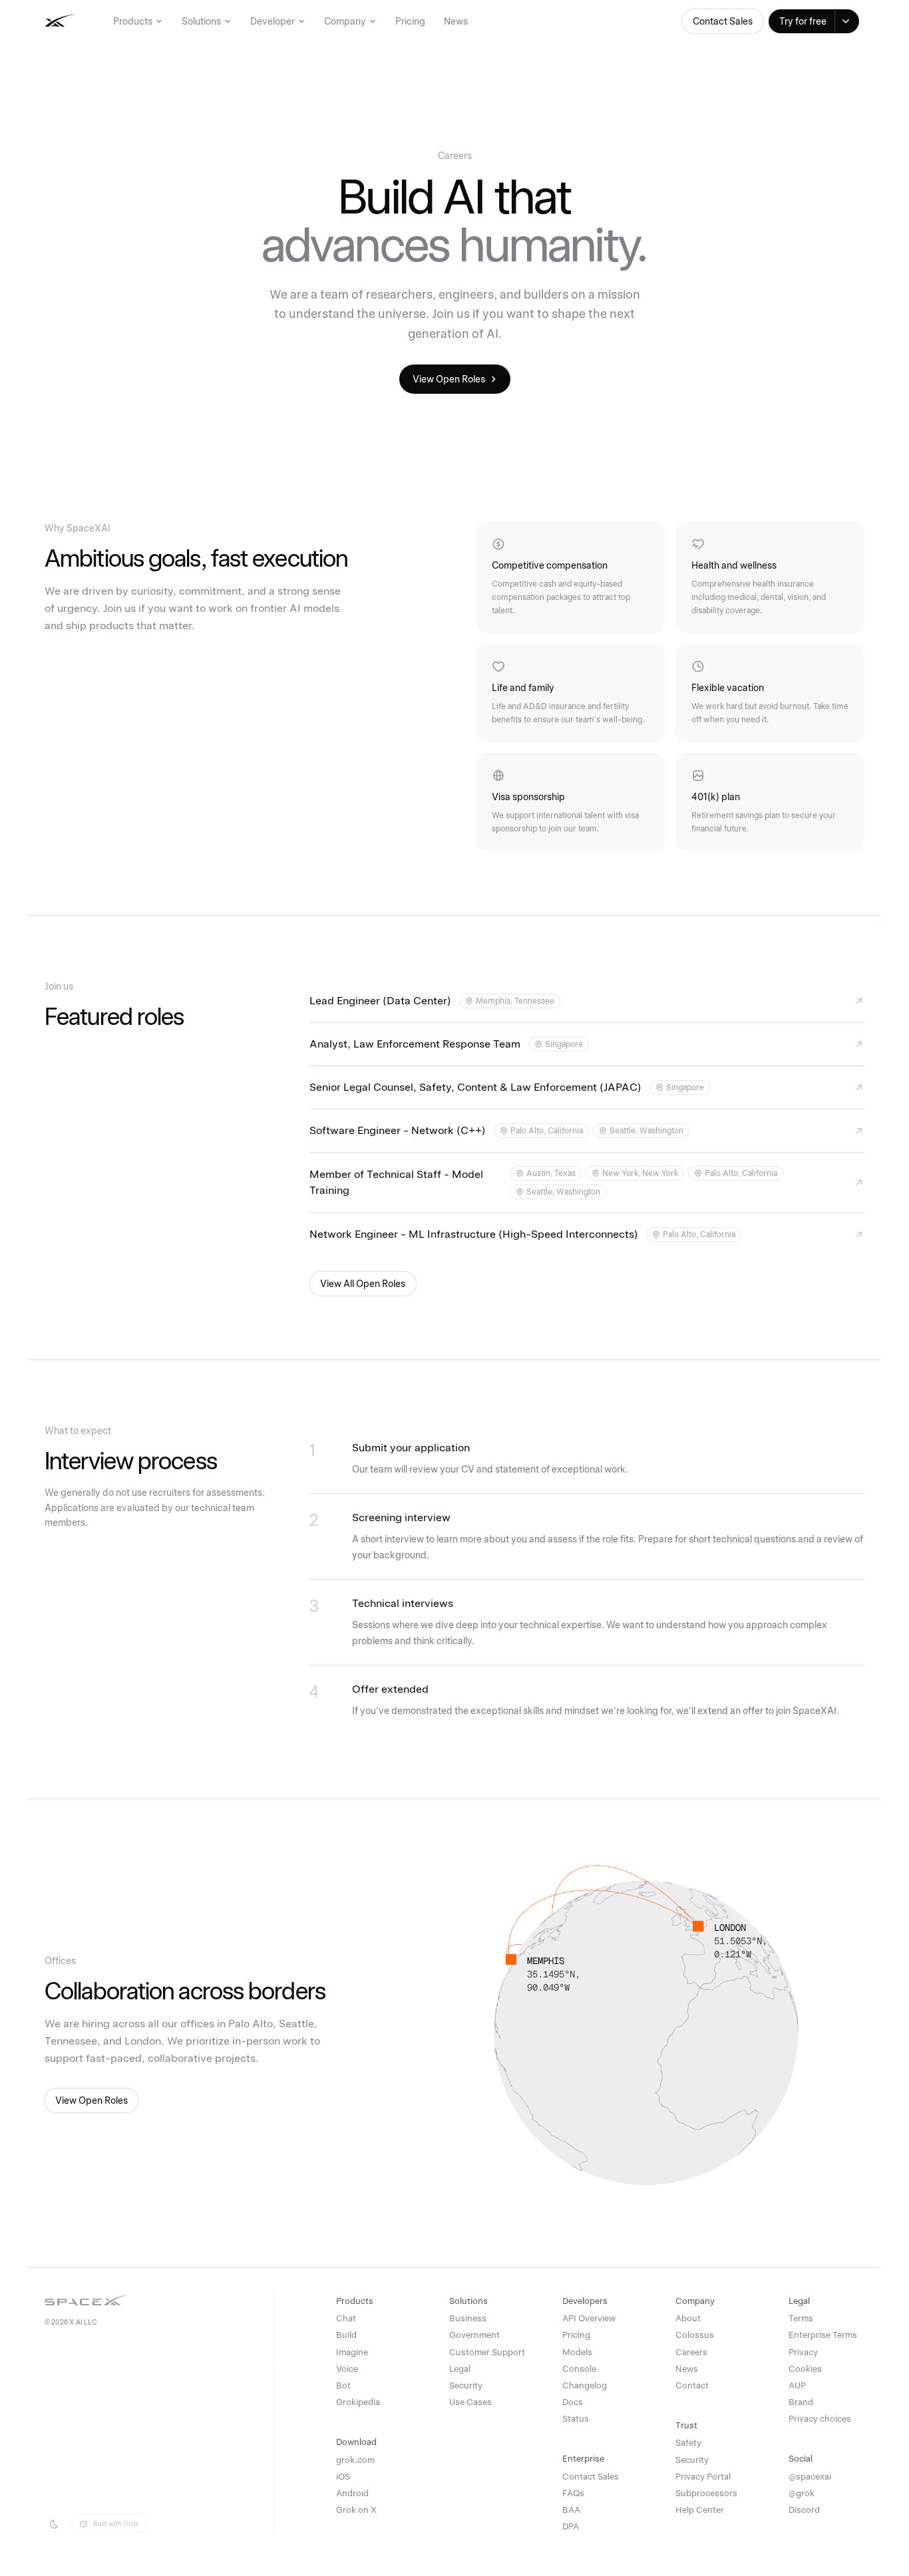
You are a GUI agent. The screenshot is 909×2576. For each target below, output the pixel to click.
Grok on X (356, 2510)
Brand (801, 2402)
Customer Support (487, 2352)
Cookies (805, 2369)
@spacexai (810, 2477)
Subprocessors (706, 2493)
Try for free (803, 21)
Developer (273, 21)
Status (576, 2419)
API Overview (589, 2318)
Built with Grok (116, 2523)
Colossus (695, 2335)
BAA (571, 2510)
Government (474, 2335)
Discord (804, 2510)
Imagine (352, 2352)
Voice (347, 2369)
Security (466, 2385)
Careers (691, 2352)
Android (352, 2493)
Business (468, 2318)
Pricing (410, 21)
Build (346, 2335)
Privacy (803, 2352)
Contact (692, 2385)
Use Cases (470, 2402)
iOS (343, 2477)
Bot (343, 2385)
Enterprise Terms (823, 2335)
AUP (797, 2385)
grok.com (355, 2460)
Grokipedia (358, 2402)
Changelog (585, 2385)
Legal (460, 2369)
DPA (571, 2526)
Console (579, 2369)
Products (133, 21)
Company (345, 21)
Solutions (201, 21)
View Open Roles (449, 379)
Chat (346, 2318)
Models (577, 2352)
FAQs (573, 2493)
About (688, 2318)
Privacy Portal (703, 2477)
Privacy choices (820, 2419)
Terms (801, 2318)
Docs (573, 2402)
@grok (802, 2493)
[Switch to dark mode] (54, 2524)
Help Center (700, 2510)
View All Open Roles (363, 1284)
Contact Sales (723, 21)
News (456, 21)
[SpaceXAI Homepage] (102, 21)
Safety (688, 2443)
